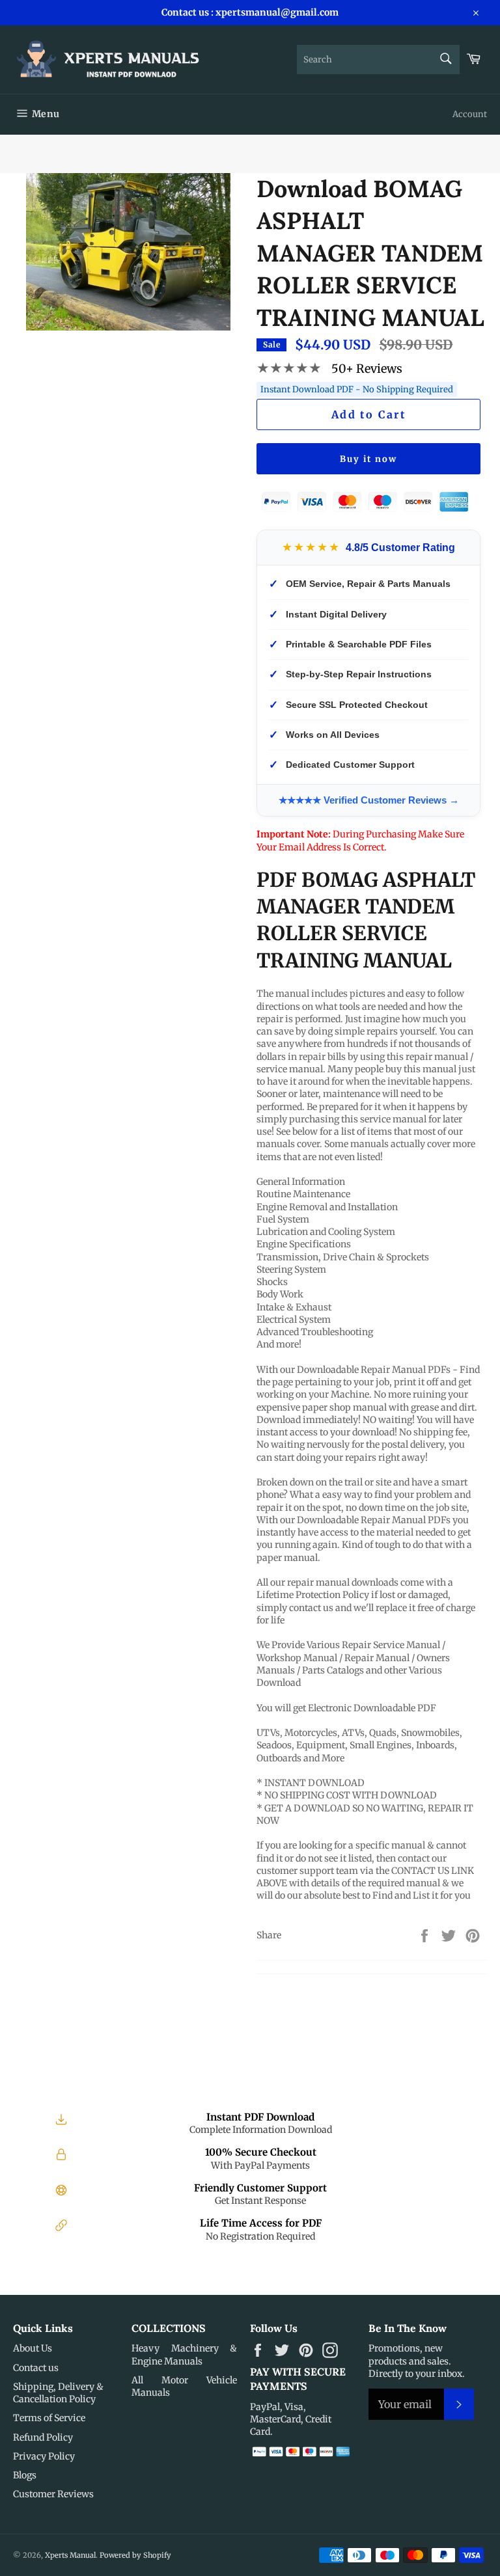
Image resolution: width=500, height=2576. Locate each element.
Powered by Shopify (135, 2555)
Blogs (25, 2475)
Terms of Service (49, 2418)
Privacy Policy (44, 2456)
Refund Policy (43, 2437)
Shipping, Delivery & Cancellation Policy (58, 2393)
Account (470, 114)
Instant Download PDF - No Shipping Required (357, 389)
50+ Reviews (367, 369)
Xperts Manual (70, 2555)
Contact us (36, 2368)
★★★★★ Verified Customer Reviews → (369, 800)
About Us (33, 2348)
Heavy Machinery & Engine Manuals (184, 2354)
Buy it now (368, 459)
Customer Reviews (53, 2494)
